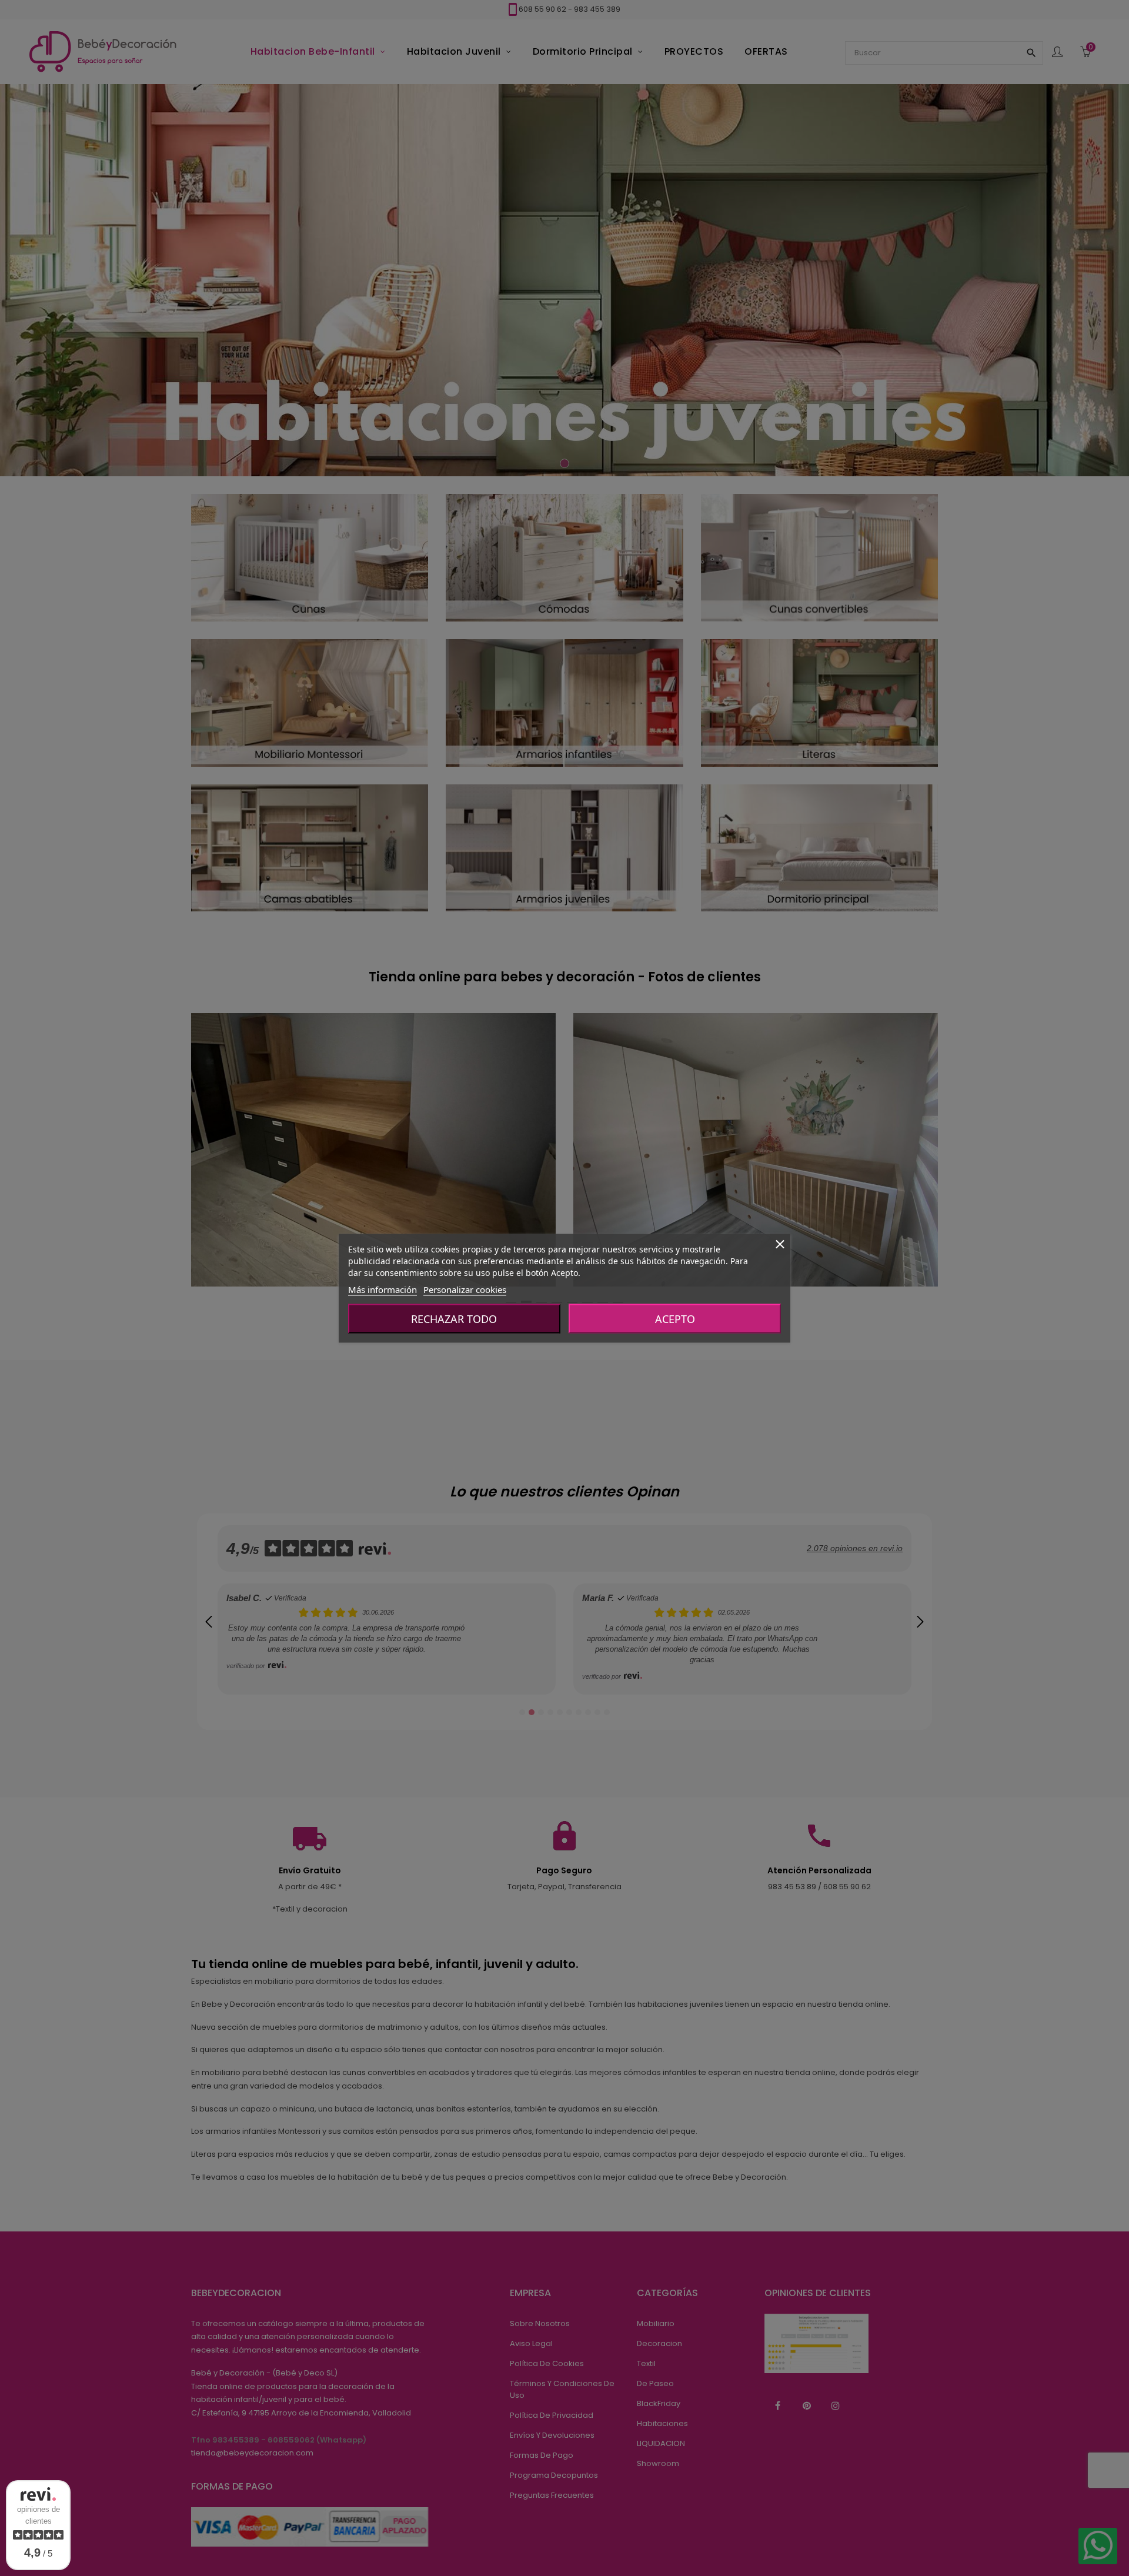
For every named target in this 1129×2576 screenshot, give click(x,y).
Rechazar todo (454, 1318)
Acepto (675, 1318)
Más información (383, 1289)
